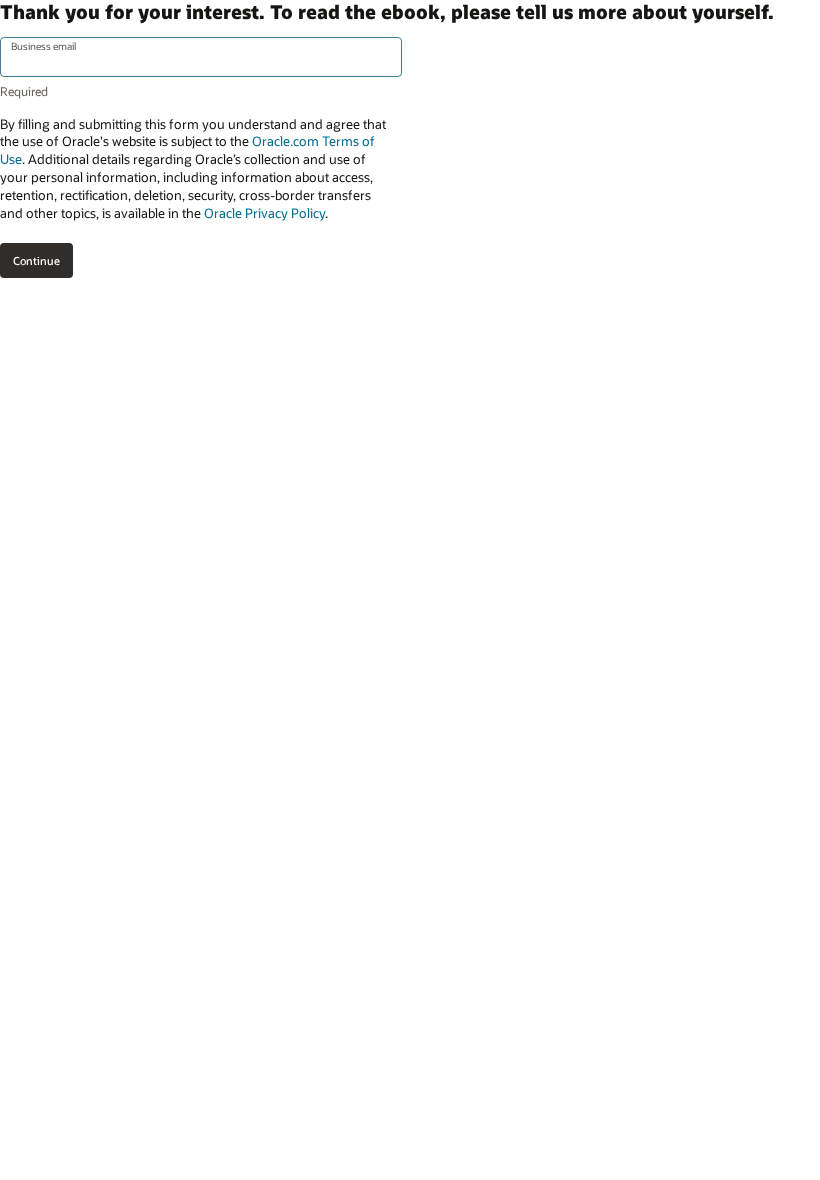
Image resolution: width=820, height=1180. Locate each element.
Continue (36, 260)
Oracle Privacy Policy (264, 213)
